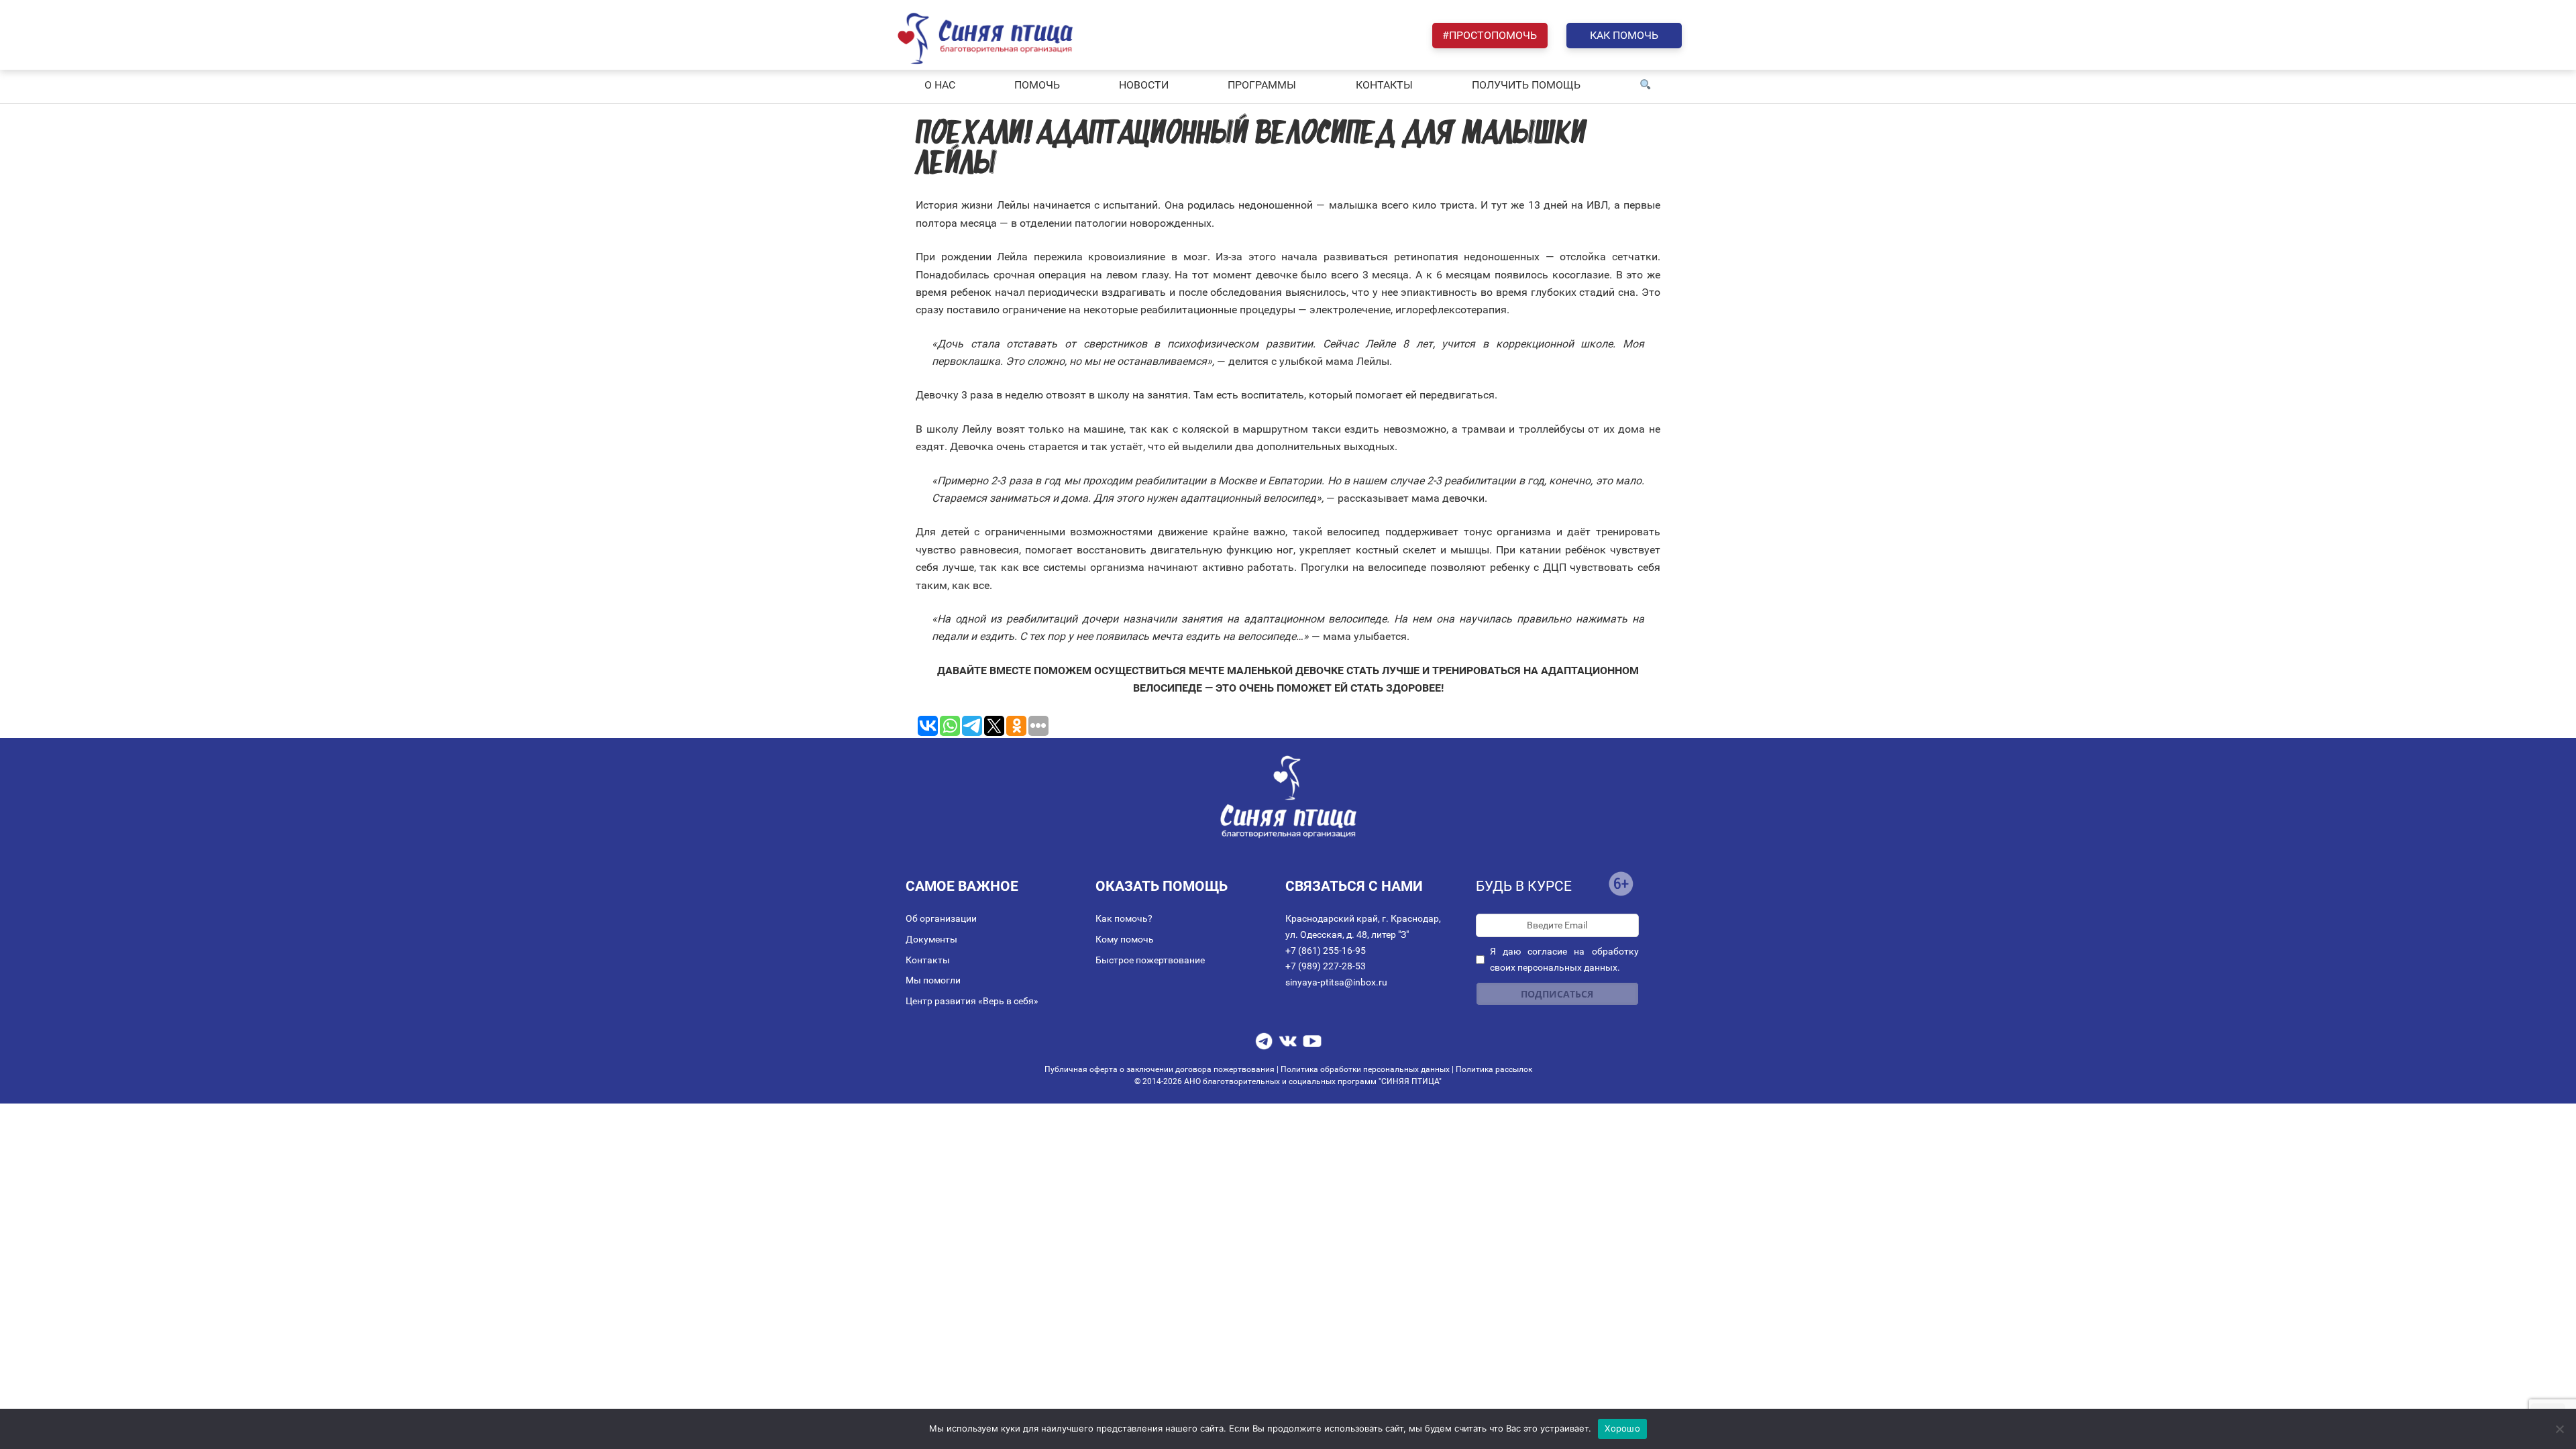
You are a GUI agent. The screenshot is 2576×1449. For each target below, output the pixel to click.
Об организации (941, 918)
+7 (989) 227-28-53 (1326, 966)
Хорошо (1622, 1428)
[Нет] (2559, 1429)
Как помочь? (1124, 918)
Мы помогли (933, 980)
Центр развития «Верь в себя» (972, 1001)
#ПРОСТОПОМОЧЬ (1490, 35)
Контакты (928, 960)
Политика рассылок (1494, 1069)
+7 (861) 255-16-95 (1326, 951)
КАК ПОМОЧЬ (1624, 35)
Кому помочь (1125, 939)
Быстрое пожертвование (1150, 960)
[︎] (1646, 85)
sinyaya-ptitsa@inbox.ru (1336, 982)
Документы (931, 939)
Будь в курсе (1524, 886)
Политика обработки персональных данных (1365, 1069)
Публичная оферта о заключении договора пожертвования (1161, 1069)
